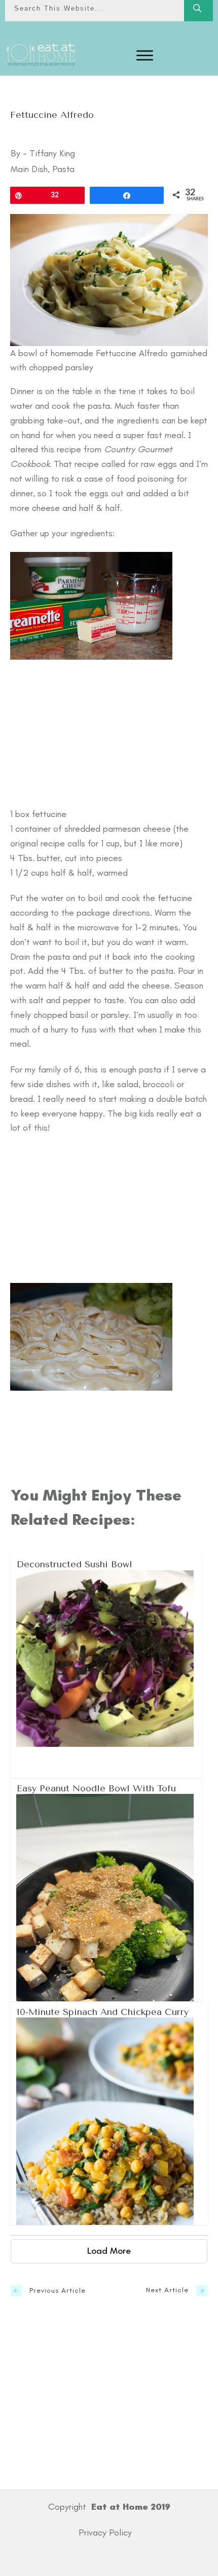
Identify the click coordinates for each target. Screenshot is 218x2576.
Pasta (63, 169)
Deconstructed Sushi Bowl (107, 1665)
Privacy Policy (105, 2532)
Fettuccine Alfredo (52, 115)
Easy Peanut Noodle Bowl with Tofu (107, 1890)
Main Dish (29, 169)
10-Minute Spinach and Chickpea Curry (110, 2113)
